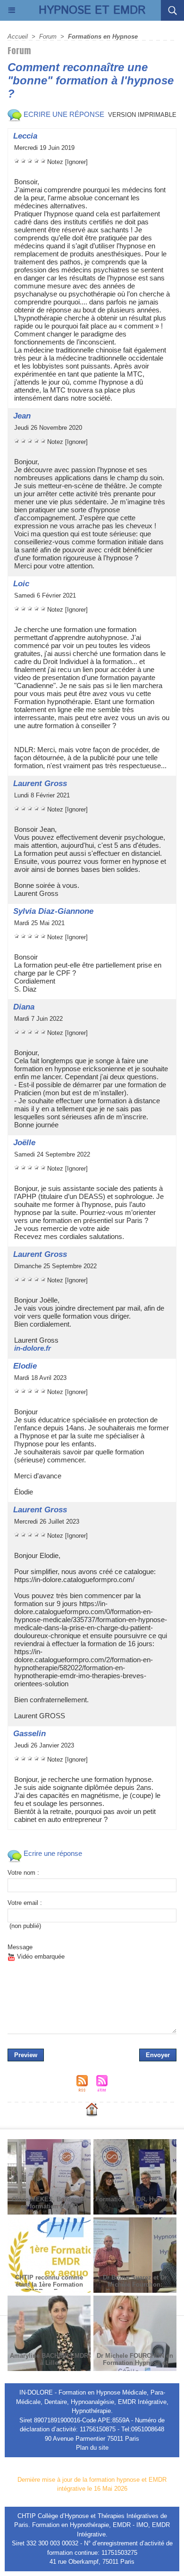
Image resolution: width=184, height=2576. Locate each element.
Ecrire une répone (63, 114)
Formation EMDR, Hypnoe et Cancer (135, 2203)
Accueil (18, 37)
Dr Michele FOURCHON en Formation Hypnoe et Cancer (135, 2363)
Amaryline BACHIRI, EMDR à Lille (49, 2359)
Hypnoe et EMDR (92, 10)
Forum (48, 37)
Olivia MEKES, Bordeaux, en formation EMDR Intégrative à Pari (49, 2206)
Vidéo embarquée (40, 1957)
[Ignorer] (76, 162)
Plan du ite (92, 2448)
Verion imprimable (142, 115)
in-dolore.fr (33, 1348)
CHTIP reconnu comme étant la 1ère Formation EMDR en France (49, 2285)
